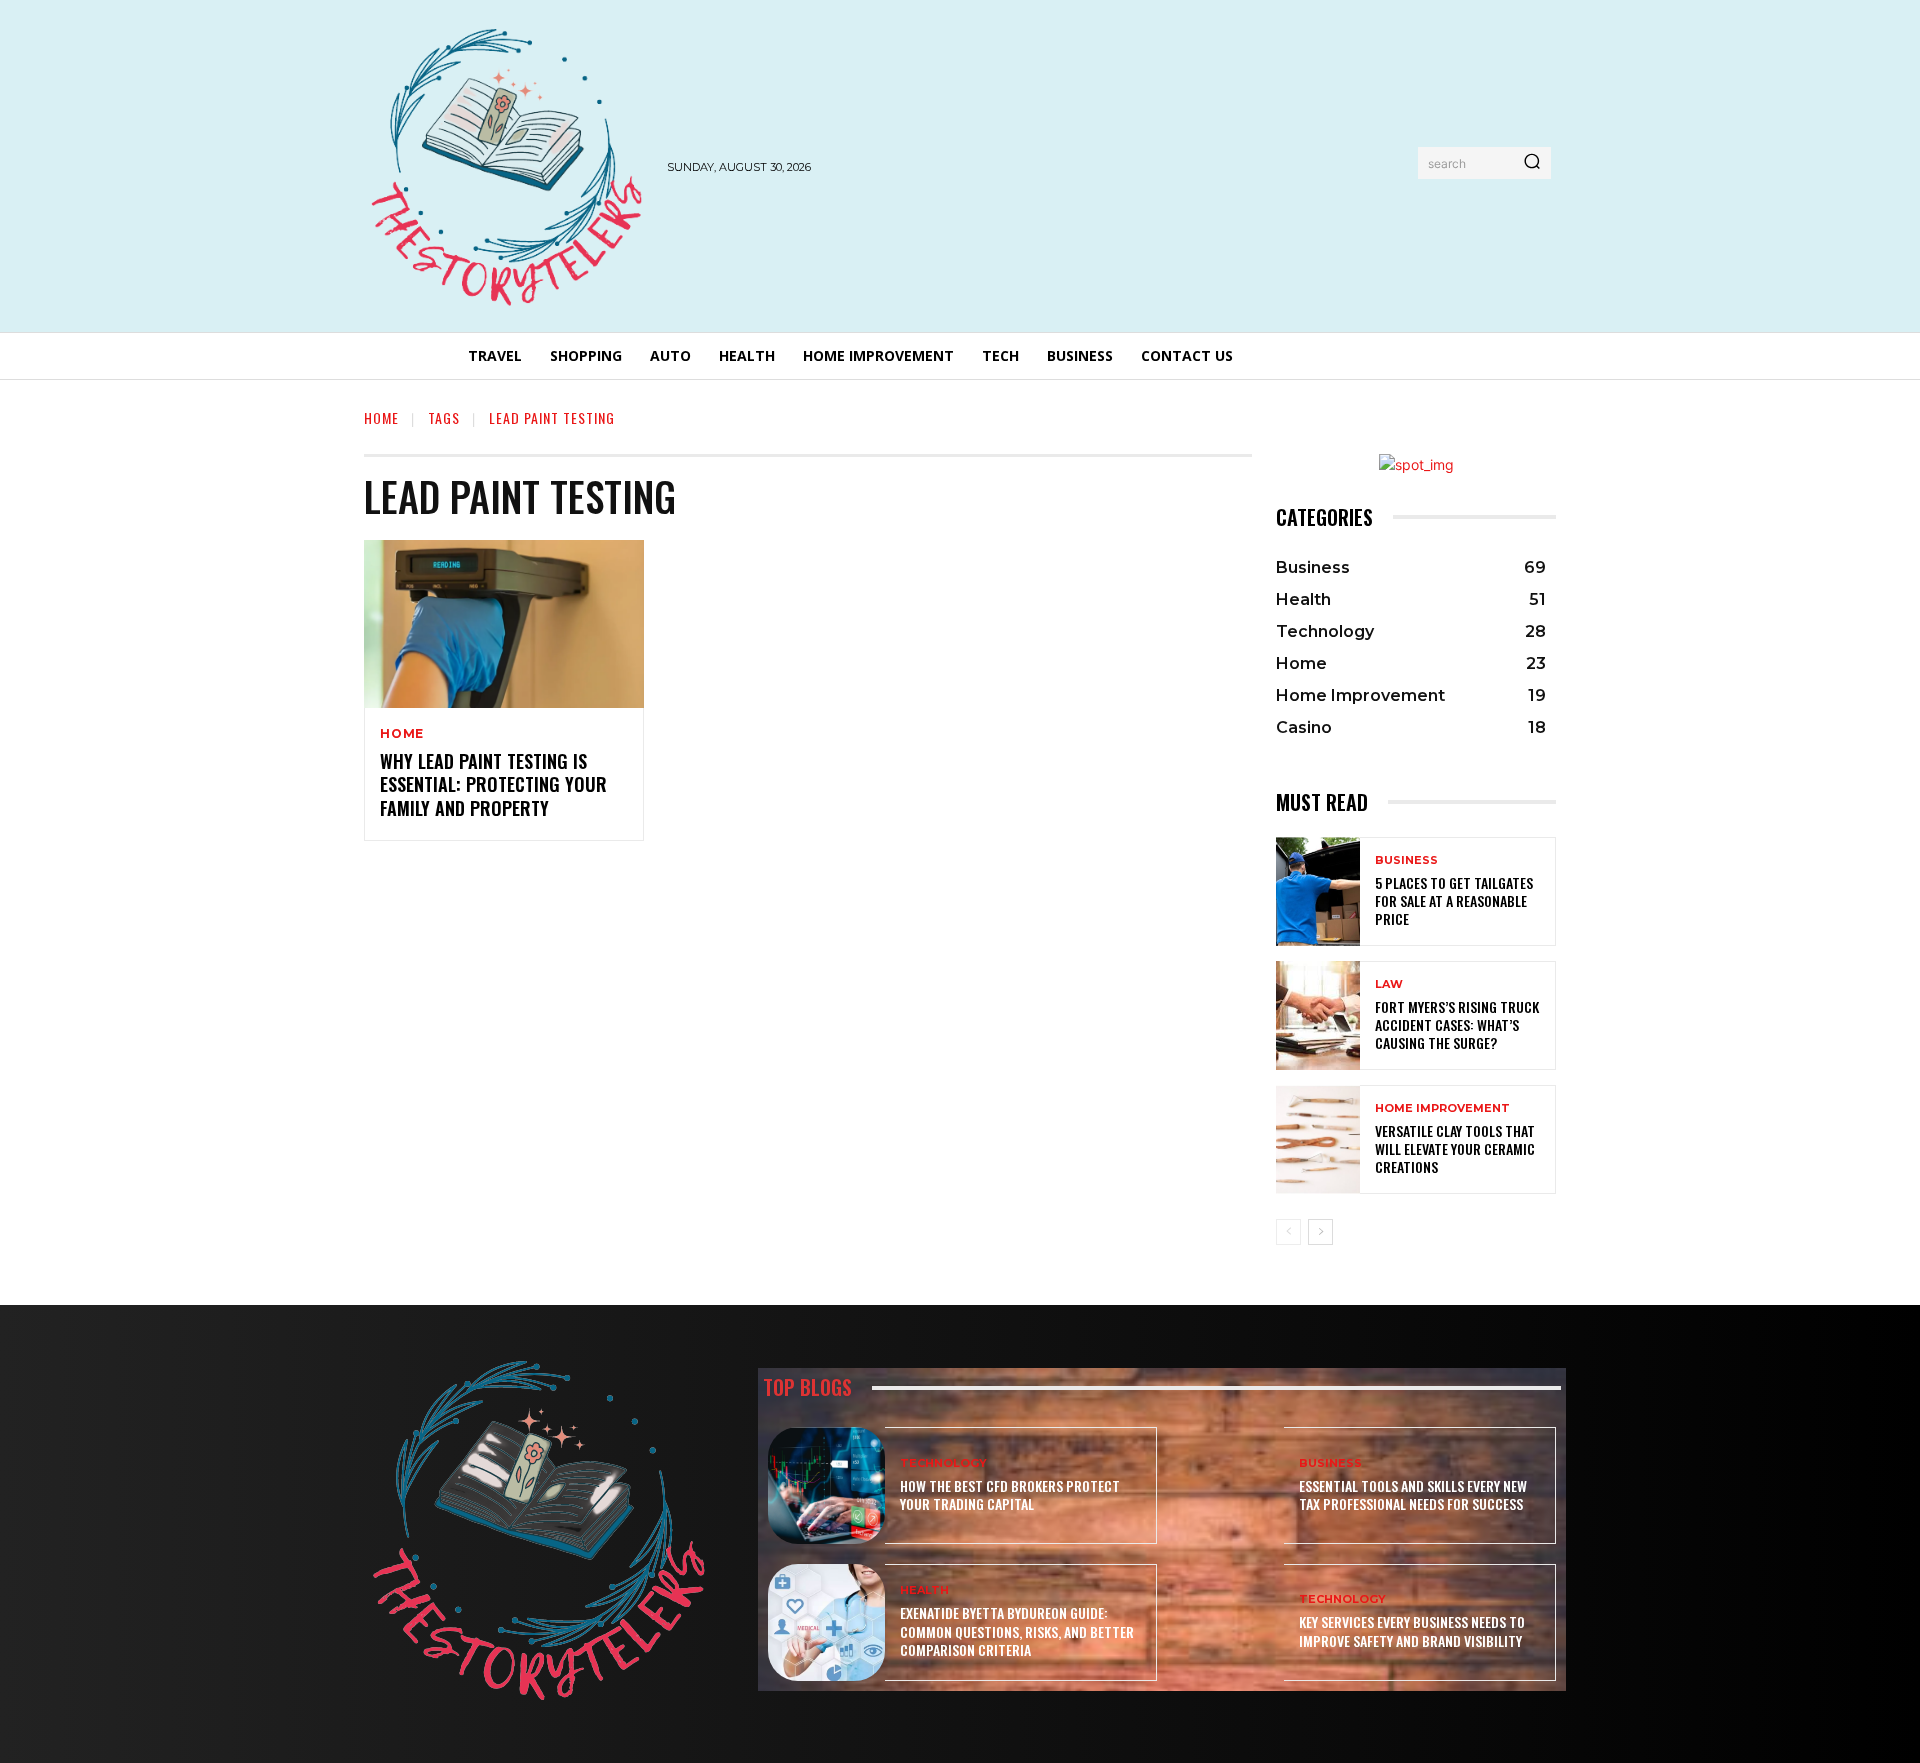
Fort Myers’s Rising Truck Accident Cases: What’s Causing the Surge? (1457, 1024)
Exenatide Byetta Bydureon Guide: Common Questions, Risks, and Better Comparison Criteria (1017, 1630)
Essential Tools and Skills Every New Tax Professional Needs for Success (1413, 1494)
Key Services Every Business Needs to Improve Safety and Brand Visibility (1412, 1630)
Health (924, 1590)
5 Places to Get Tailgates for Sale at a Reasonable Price (1454, 900)
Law (1389, 984)
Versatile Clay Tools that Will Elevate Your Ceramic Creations (1455, 1148)
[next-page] (1320, 1232)
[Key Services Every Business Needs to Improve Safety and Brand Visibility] (1225, 1622)
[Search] (1532, 163)
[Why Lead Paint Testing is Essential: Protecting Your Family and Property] (504, 624)
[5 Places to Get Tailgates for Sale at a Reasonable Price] (1318, 891)
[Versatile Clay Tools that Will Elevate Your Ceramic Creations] (1318, 1139)
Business (1406, 860)
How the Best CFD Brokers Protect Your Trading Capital (1010, 1494)
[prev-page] (1288, 1232)
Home (381, 417)
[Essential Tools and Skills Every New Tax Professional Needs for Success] (1225, 1485)
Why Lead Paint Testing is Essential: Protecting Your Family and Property (493, 784)
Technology (943, 1463)
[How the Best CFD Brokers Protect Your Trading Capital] (826, 1485)
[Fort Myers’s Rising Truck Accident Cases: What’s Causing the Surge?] (1318, 1015)
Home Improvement (1442, 1108)
